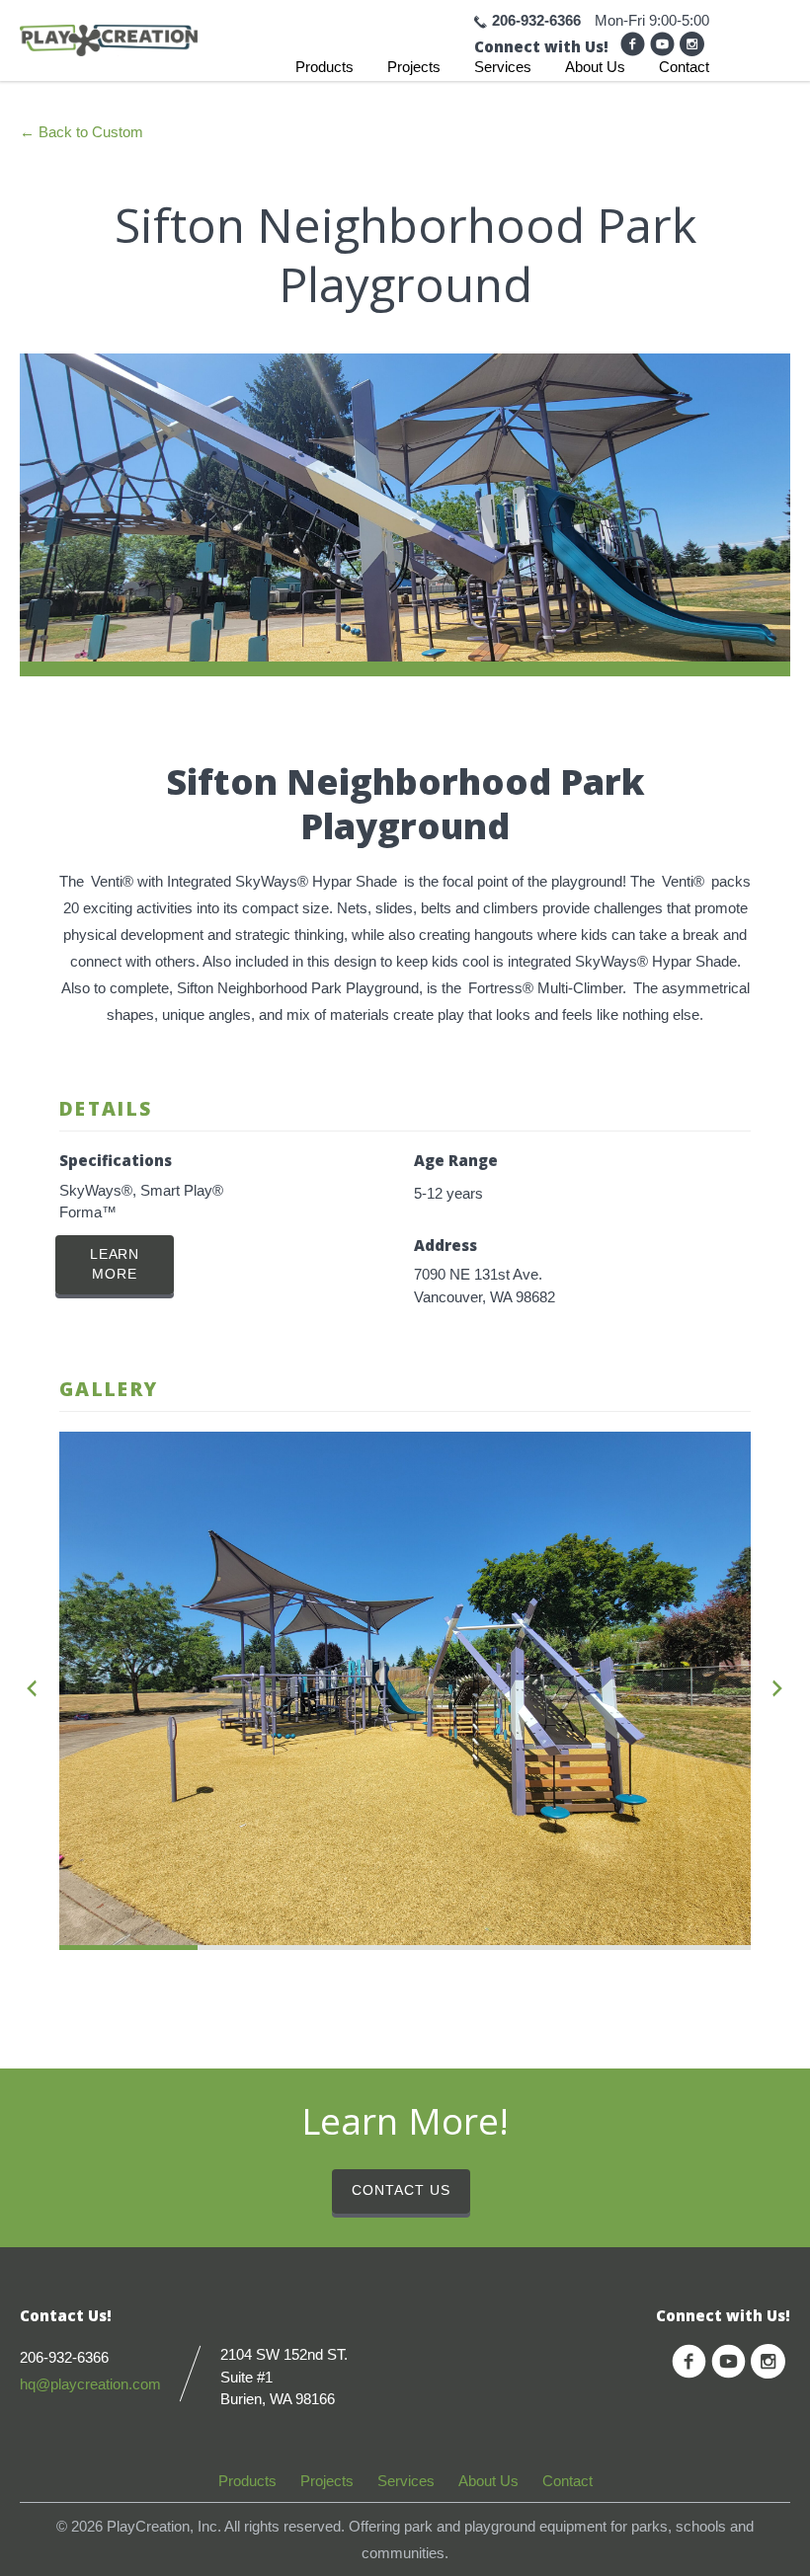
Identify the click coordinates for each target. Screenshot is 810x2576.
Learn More (115, 1264)
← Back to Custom (81, 132)
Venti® (683, 881)
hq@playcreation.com (90, 2384)
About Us (595, 67)
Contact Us (401, 2190)
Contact (684, 67)
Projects (414, 67)
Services (503, 67)
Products (324, 67)
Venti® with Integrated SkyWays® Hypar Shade (244, 881)
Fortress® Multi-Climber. (547, 988)
